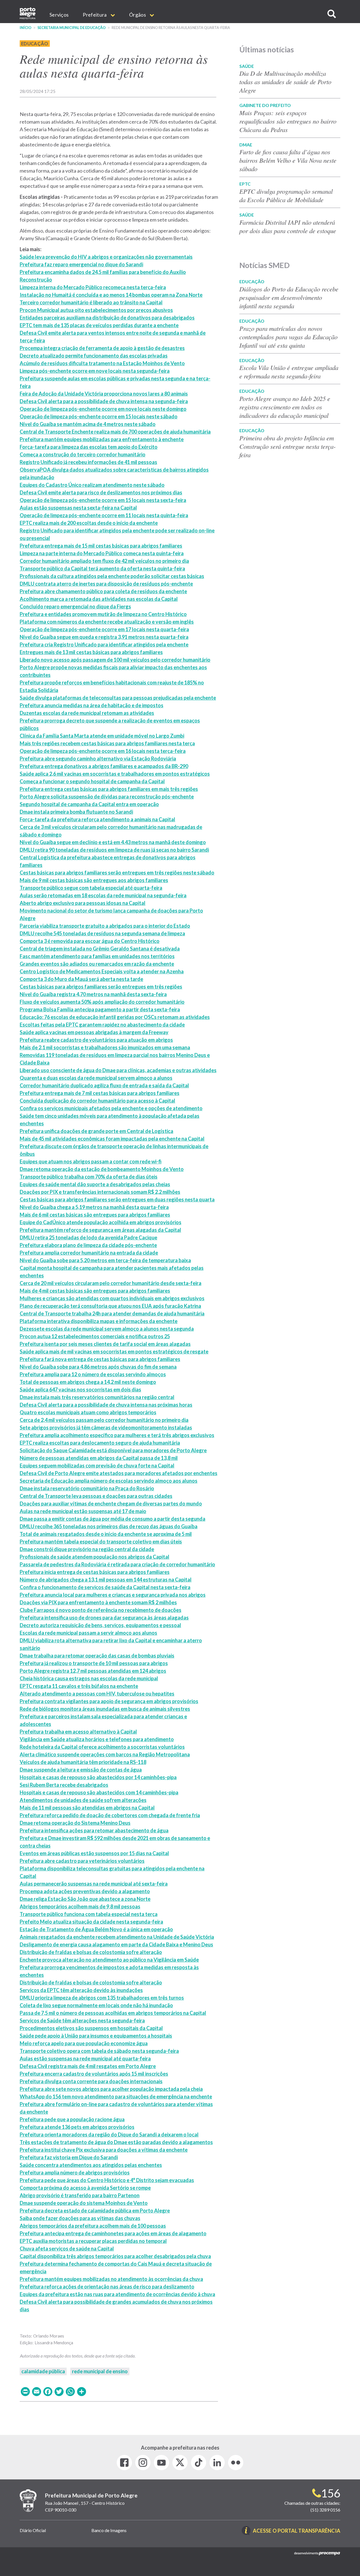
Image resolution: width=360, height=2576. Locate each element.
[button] (332, 14)
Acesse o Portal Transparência (297, 2531)
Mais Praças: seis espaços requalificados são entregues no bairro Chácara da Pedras (288, 121)
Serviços (59, 15)
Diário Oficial (33, 2530)
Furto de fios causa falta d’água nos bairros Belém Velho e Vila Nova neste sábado (288, 160)
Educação (35, 44)
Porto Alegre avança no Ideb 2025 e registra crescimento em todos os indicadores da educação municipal (285, 407)
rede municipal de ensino (100, 2371)
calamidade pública (43, 2371)
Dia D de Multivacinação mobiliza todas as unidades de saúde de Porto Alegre (285, 82)
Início (26, 28)
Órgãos (138, 15)
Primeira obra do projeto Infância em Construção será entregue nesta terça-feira (288, 446)
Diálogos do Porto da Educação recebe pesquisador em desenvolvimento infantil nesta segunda (289, 297)
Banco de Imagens (109, 2530)
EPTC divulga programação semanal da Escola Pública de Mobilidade (286, 195)
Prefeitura (95, 15)
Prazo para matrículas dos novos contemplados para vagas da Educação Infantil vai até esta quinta (288, 337)
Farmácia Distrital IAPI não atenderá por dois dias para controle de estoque (288, 226)
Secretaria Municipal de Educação (72, 28)
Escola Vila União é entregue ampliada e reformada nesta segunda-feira (289, 372)
